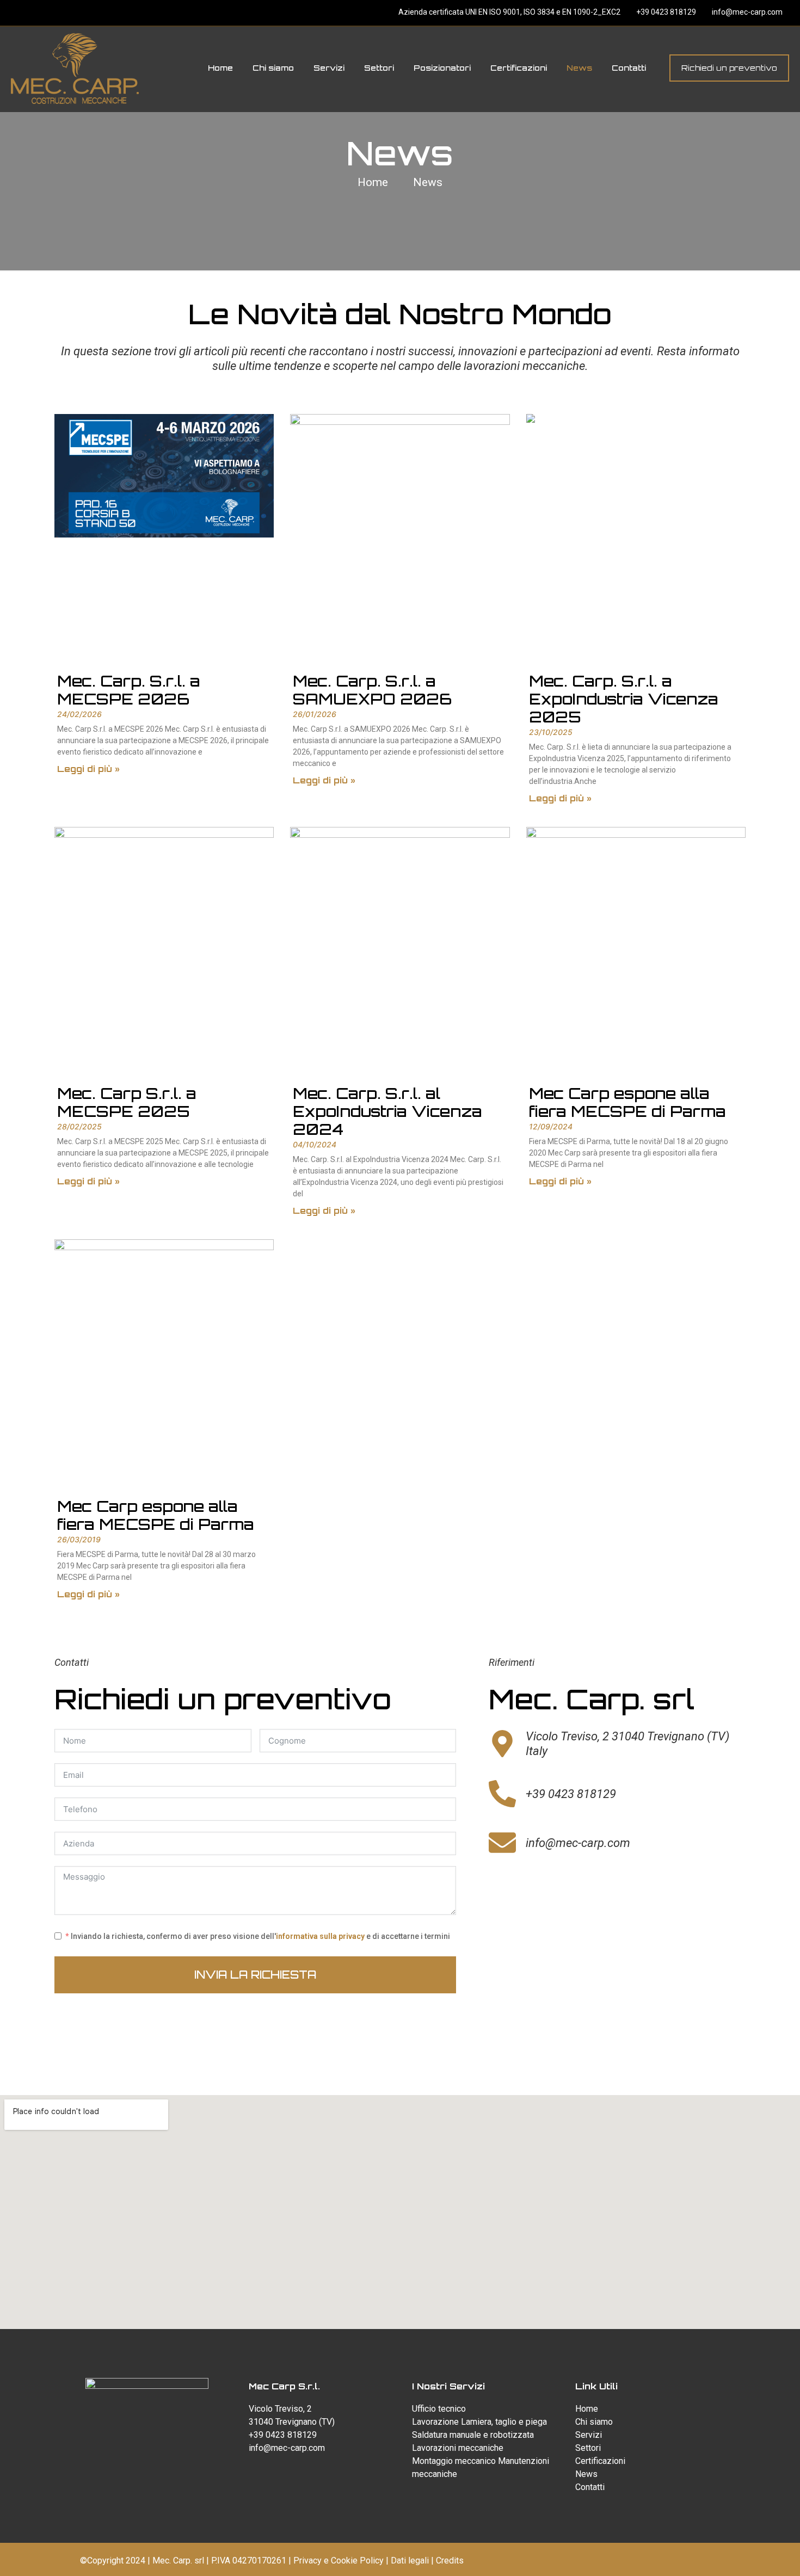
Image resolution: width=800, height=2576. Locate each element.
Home (373, 182)
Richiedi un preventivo (729, 68)
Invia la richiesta (255, 1975)
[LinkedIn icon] (392, 13)
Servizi (589, 2435)
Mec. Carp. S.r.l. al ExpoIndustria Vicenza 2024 (387, 1111)
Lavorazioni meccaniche (458, 2448)
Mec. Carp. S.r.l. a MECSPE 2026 (129, 690)
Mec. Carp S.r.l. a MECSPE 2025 (127, 1102)
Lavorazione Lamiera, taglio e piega (479, 2422)
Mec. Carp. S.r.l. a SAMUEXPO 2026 (372, 690)
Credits (450, 2560)
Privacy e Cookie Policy (339, 2560)
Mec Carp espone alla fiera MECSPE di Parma (627, 1102)
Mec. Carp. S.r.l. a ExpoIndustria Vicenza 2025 (624, 699)
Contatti (590, 2487)
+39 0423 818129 (665, 12)
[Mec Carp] (75, 68)
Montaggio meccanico (454, 2461)
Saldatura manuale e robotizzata (473, 2435)
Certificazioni (600, 2461)
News (428, 182)
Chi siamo (594, 2422)
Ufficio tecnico (439, 2409)
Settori (588, 2448)
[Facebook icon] (379, 13)
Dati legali (410, 2560)
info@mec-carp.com (746, 12)
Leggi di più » (88, 769)
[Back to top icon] (748, 2554)
